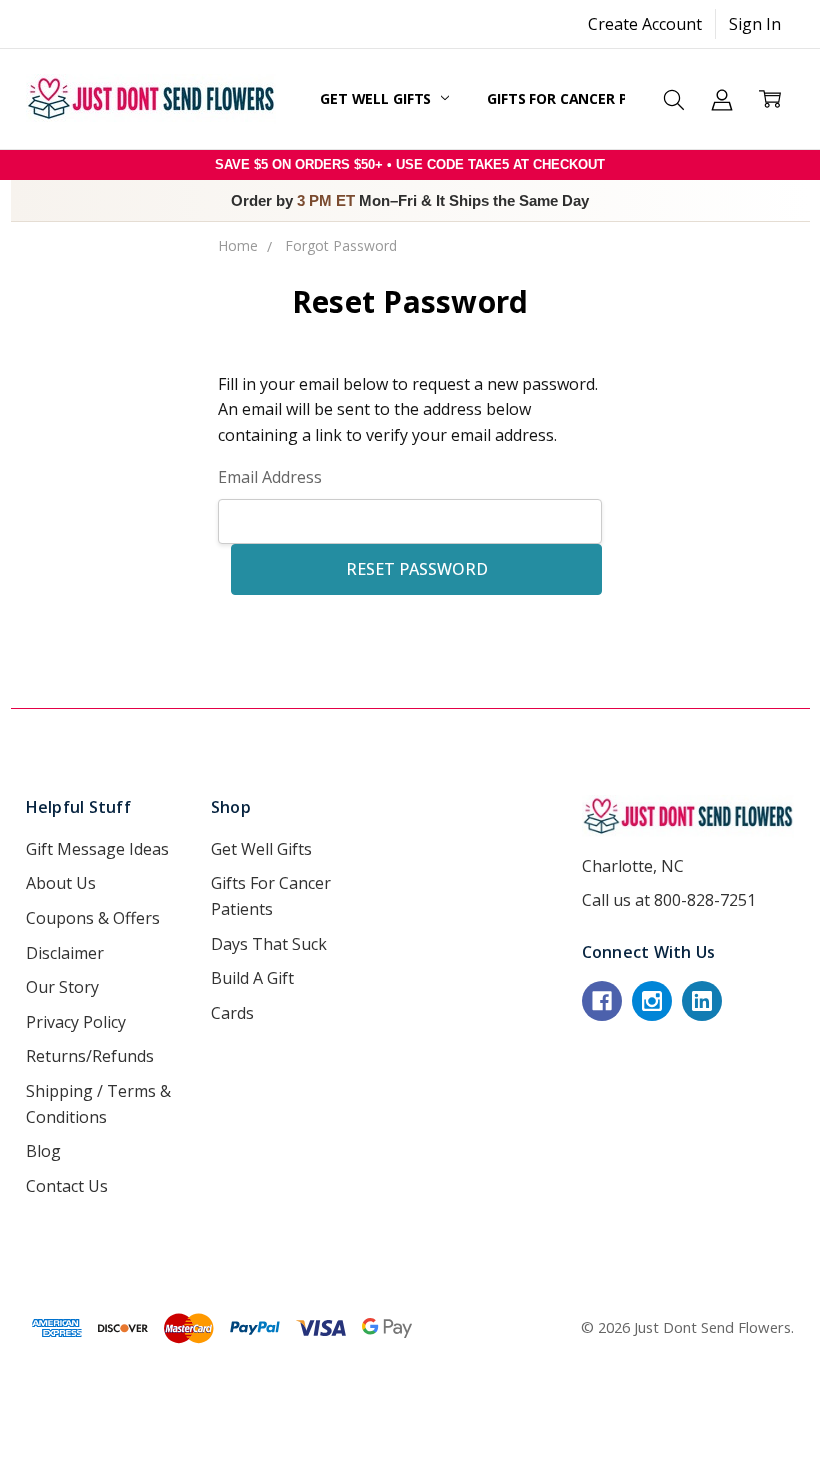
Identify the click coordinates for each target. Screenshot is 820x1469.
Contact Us (67, 1186)
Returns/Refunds (90, 1056)
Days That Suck (269, 944)
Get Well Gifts (377, 98)
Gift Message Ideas (97, 849)
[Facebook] (602, 1001)
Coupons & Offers (93, 918)
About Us (61, 883)
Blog (43, 1151)
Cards (232, 1013)
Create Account (645, 24)
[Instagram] (652, 1001)
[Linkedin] (702, 1001)
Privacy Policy (76, 1022)
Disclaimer (65, 953)
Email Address (270, 477)
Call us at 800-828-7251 (669, 900)
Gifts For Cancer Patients (589, 98)
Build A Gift (252, 978)
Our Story (62, 987)
